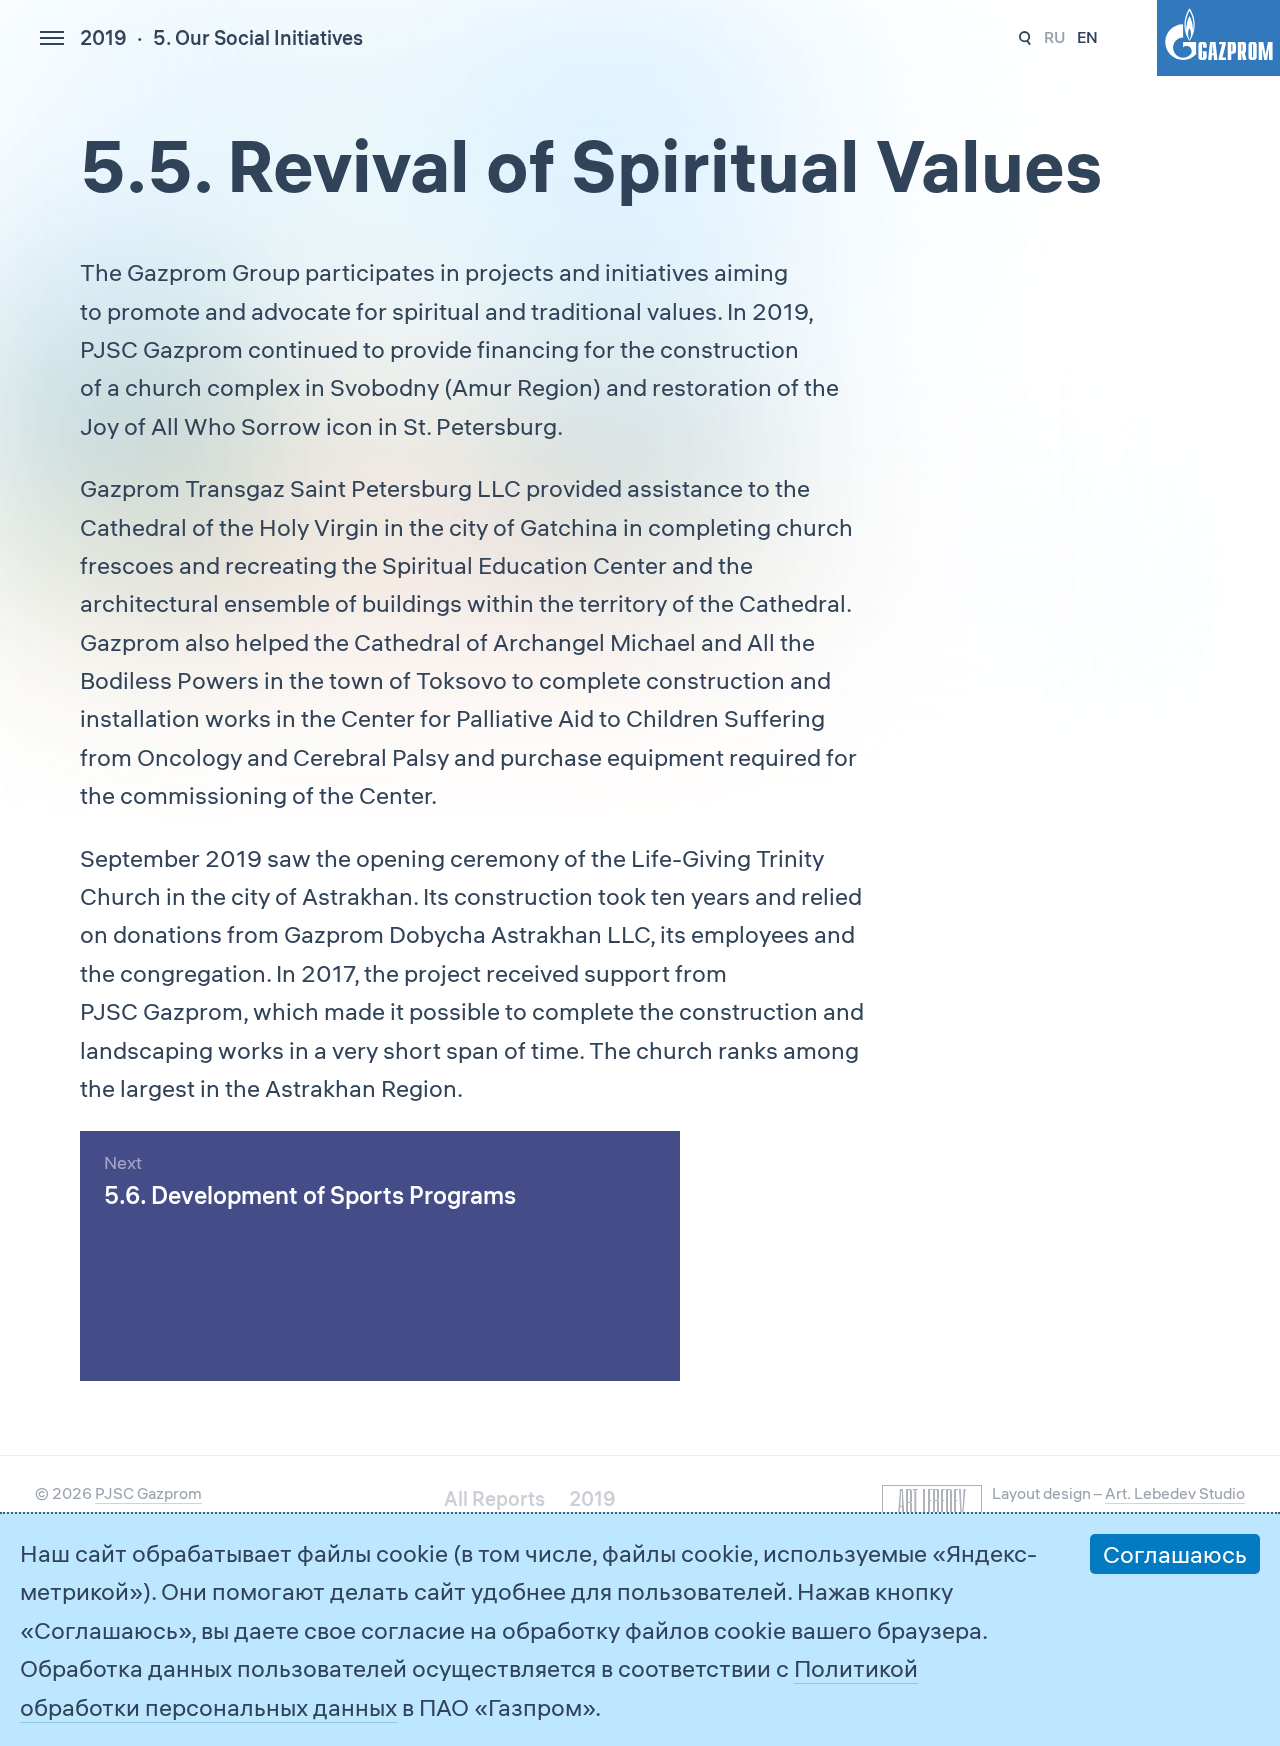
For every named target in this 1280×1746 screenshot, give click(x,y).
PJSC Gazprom (148, 1493)
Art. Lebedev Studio (1175, 1493)
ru (1054, 37)
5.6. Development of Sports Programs (310, 1195)
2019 (103, 37)
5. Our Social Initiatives (258, 37)
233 (1025, 38)
